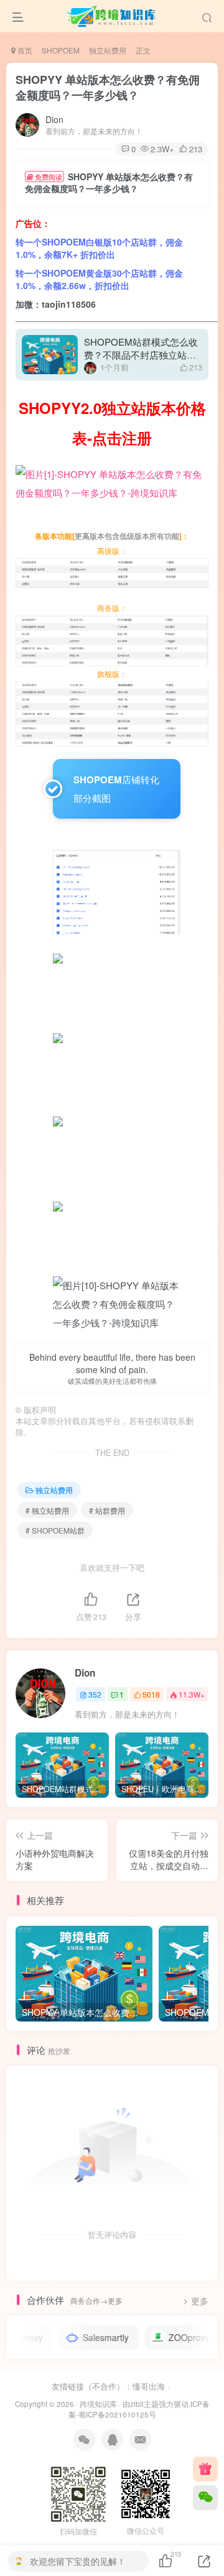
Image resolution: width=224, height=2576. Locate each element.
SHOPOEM (61, 50)
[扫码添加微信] (205, 2498)
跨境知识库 (98, 2404)
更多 (200, 2301)
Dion (54, 119)
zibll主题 (144, 2404)
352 (95, 1694)
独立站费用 (108, 50)
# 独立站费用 (47, 1510)
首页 (24, 50)
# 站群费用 (107, 1510)
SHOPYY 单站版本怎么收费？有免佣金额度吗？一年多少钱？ (108, 87)
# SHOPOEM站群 (55, 1530)
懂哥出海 (149, 2386)
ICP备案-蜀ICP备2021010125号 (139, 2409)
